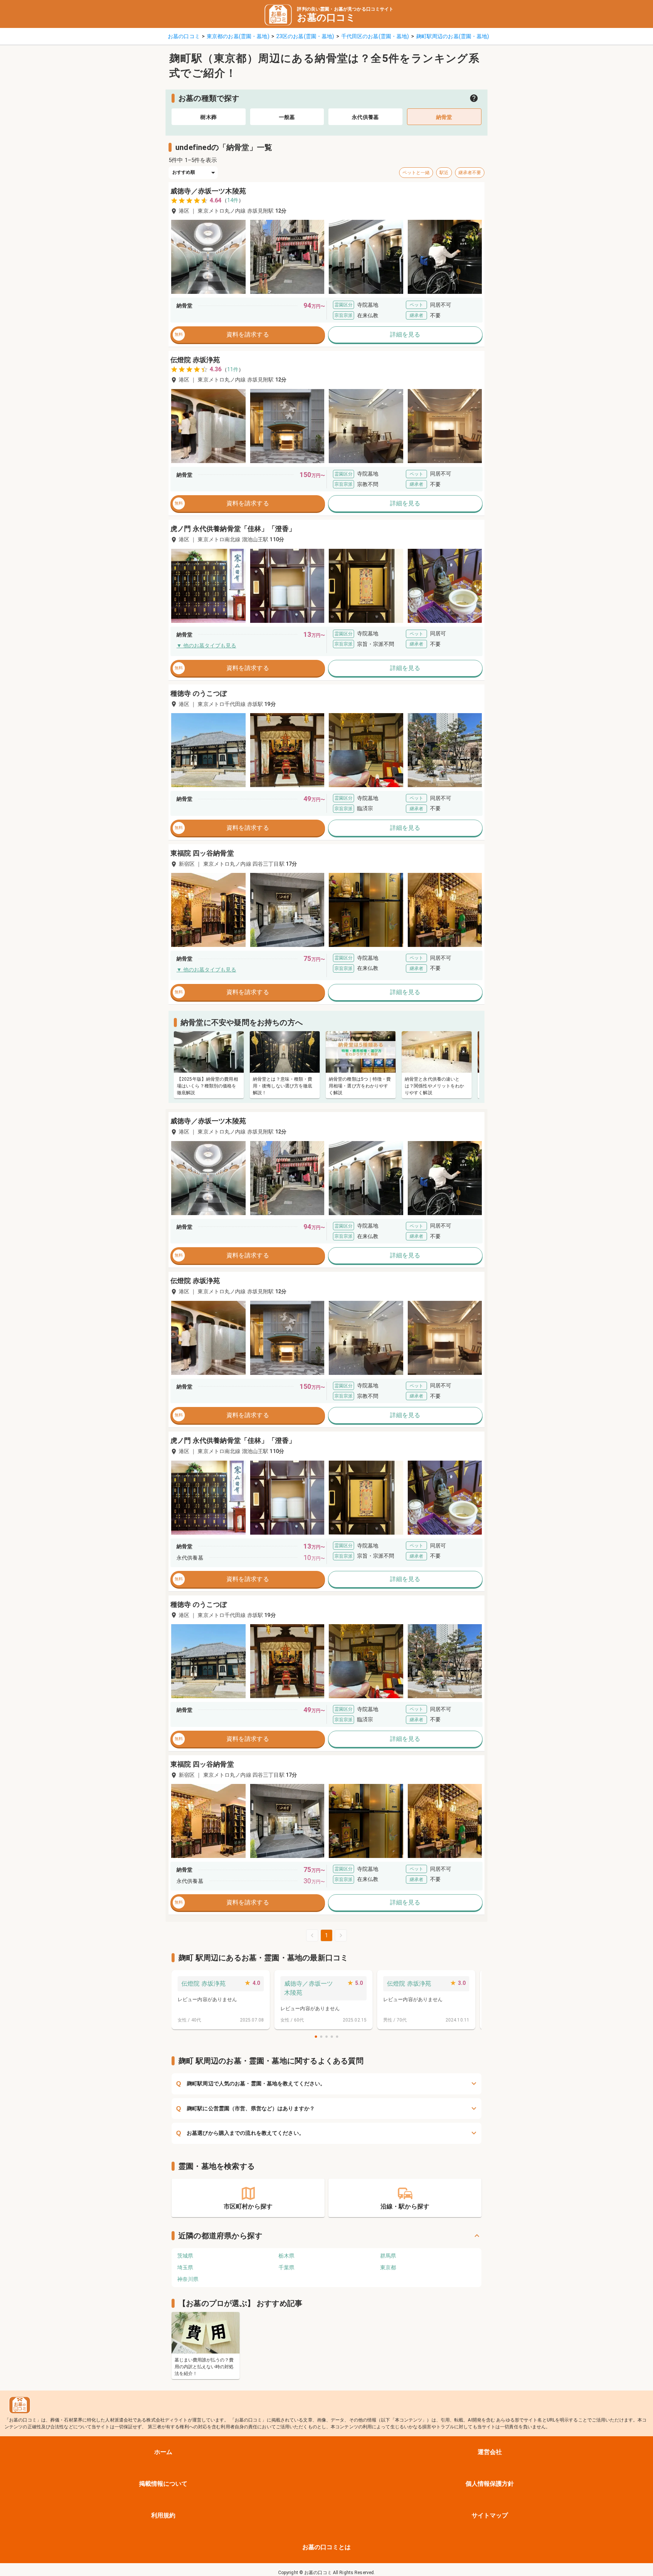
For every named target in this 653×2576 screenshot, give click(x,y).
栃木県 (286, 2256)
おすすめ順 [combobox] (184, 172)
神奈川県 (188, 2279)
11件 (233, 369)
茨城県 (185, 2256)
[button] (208, 257)
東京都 (388, 2267)
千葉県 (286, 2267)
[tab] (209, 117)
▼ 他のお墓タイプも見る (206, 646)
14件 (233, 200)
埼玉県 (185, 2267)
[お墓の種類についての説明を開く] (474, 98)
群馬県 (388, 2256)
